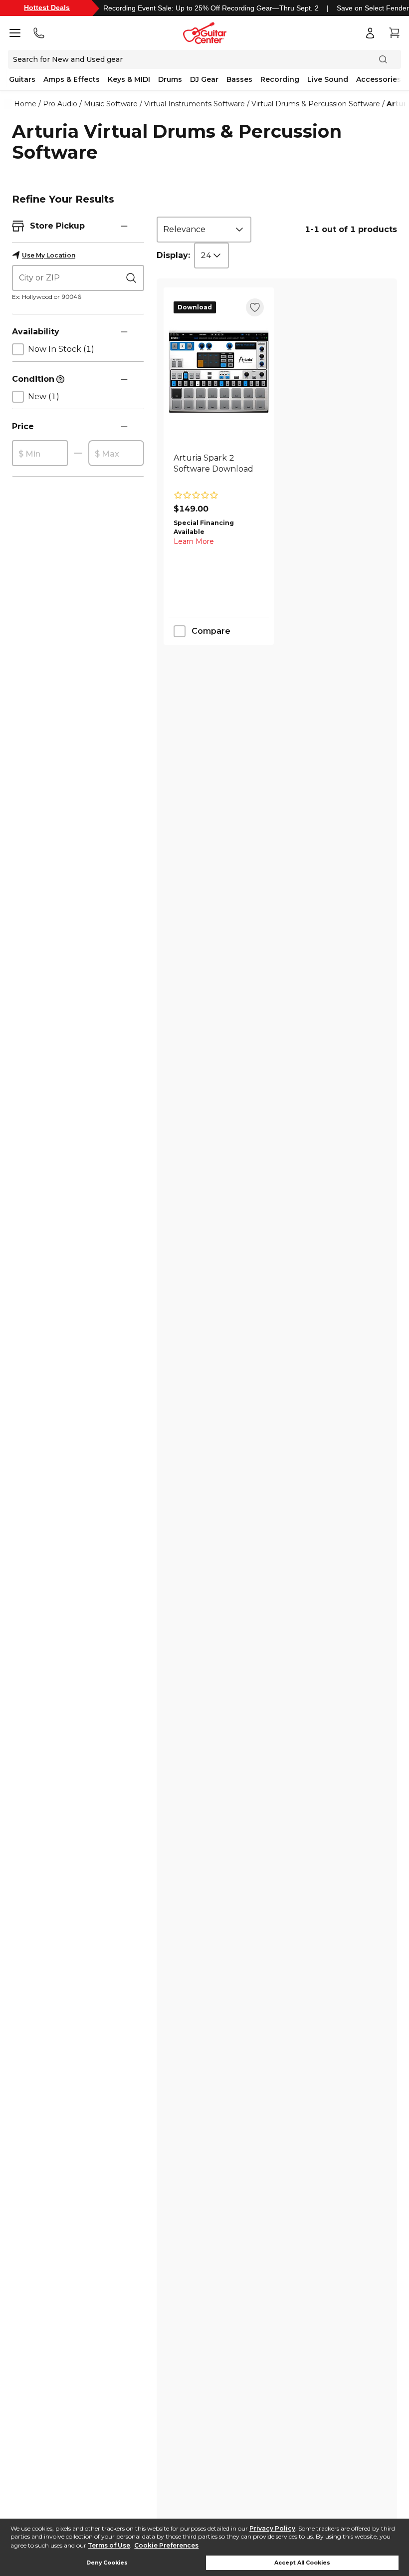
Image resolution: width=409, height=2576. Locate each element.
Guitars (22, 79)
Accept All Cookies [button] (302, 2563)
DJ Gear (204, 79)
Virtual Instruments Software (195, 104)
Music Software (111, 104)
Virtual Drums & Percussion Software (316, 104)
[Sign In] (370, 33)
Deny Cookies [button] (107, 2563)
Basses (239, 79)
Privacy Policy (272, 2528)
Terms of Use (109, 2545)
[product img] (219, 372)
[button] (124, 226)
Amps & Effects (72, 79)
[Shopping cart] (394, 33)
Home (25, 104)
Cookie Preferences (166, 2545)
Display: (173, 255)
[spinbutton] (40, 454)
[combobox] (204, 230)
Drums (170, 79)
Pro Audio (60, 104)
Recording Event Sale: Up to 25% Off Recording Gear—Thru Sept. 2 (211, 8)
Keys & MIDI (129, 79)
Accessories (379, 79)
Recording (280, 79)
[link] (219, 469)
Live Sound (328, 79)
